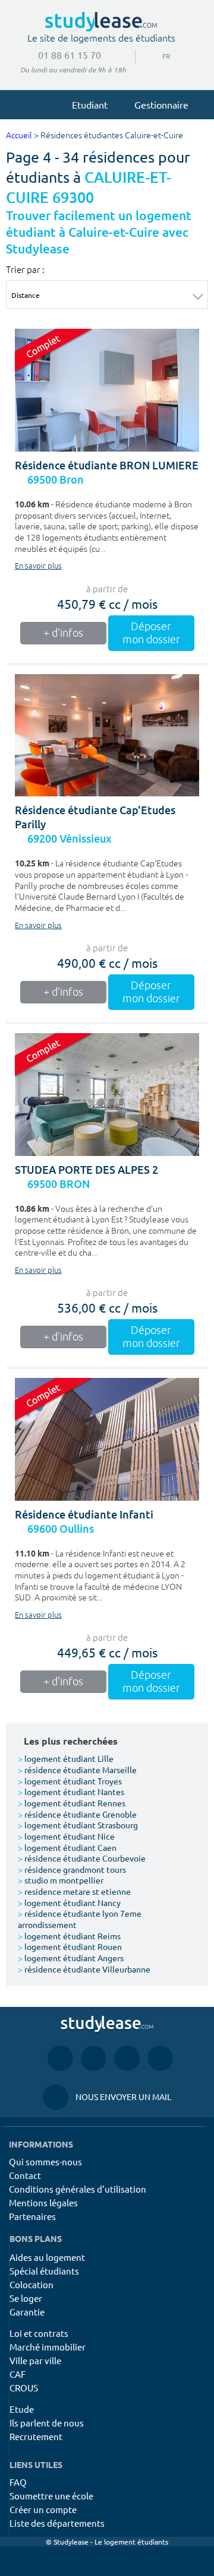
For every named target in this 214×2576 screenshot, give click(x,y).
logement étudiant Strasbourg (78, 1825)
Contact (25, 2175)
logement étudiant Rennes (72, 1803)
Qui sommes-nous (45, 2162)
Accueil (19, 136)
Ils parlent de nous (47, 2423)
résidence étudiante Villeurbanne (84, 1969)
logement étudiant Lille (66, 1758)
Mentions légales (43, 2202)
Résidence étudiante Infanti (84, 1515)
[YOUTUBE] (127, 2058)
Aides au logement (47, 2257)
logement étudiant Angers (71, 1958)
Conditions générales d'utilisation (78, 2189)
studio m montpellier (61, 1880)
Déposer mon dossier (151, 633)
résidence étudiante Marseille (77, 1770)
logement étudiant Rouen (70, 1946)
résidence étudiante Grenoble (77, 1814)
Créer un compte (43, 2509)
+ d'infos (63, 633)
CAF (18, 2374)
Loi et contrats (39, 2333)
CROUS (24, 2388)
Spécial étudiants (44, 2271)
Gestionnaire (161, 104)
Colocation (32, 2284)
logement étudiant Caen (67, 1847)
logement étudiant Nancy (69, 1902)
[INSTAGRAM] (94, 2058)
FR (157, 56)
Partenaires (32, 2216)
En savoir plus (38, 566)
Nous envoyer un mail (107, 2097)
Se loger (26, 2298)
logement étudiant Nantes (71, 1792)
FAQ (18, 2482)
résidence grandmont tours (72, 1869)
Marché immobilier (48, 2347)
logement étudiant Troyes (70, 1781)
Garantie (27, 2312)
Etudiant (90, 104)
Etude (22, 2409)
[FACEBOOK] (60, 2058)
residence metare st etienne (74, 1891)
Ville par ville (35, 2360)
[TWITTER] (160, 2058)
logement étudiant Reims (69, 1936)
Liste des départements (57, 2523)
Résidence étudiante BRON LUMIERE (107, 466)
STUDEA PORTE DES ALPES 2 (86, 1170)
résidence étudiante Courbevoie (82, 1858)
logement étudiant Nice (66, 1836)
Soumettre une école (51, 2496)
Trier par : (25, 269)
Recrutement (36, 2436)
